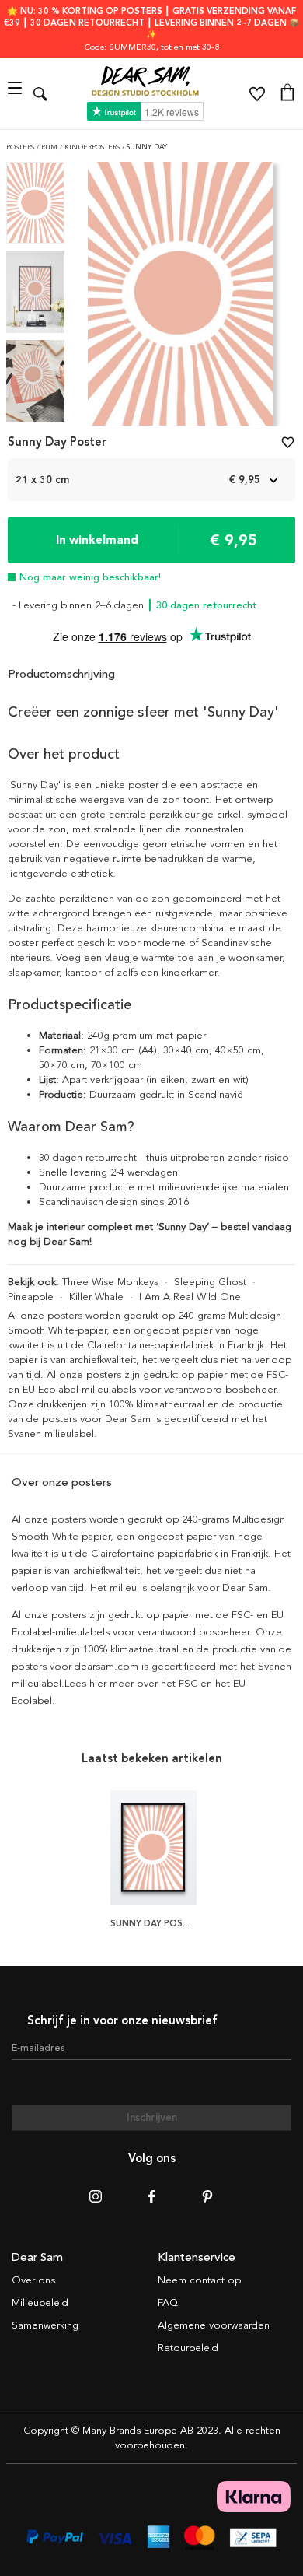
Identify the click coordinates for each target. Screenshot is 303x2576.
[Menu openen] (17, 94)
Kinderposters (93, 147)
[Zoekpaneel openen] (40, 94)
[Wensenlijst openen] (257, 94)
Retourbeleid (188, 2348)
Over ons (33, 2280)
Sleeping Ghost (210, 1282)
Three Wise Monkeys (110, 1282)
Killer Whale (96, 1297)
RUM (50, 147)
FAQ (168, 2303)
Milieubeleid (40, 2303)
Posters (21, 147)
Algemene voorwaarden (214, 2325)
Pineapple (31, 1297)
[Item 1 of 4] (181, 298)
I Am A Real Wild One (190, 1297)
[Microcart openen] (287, 94)
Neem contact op (199, 2280)
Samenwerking (45, 2325)
